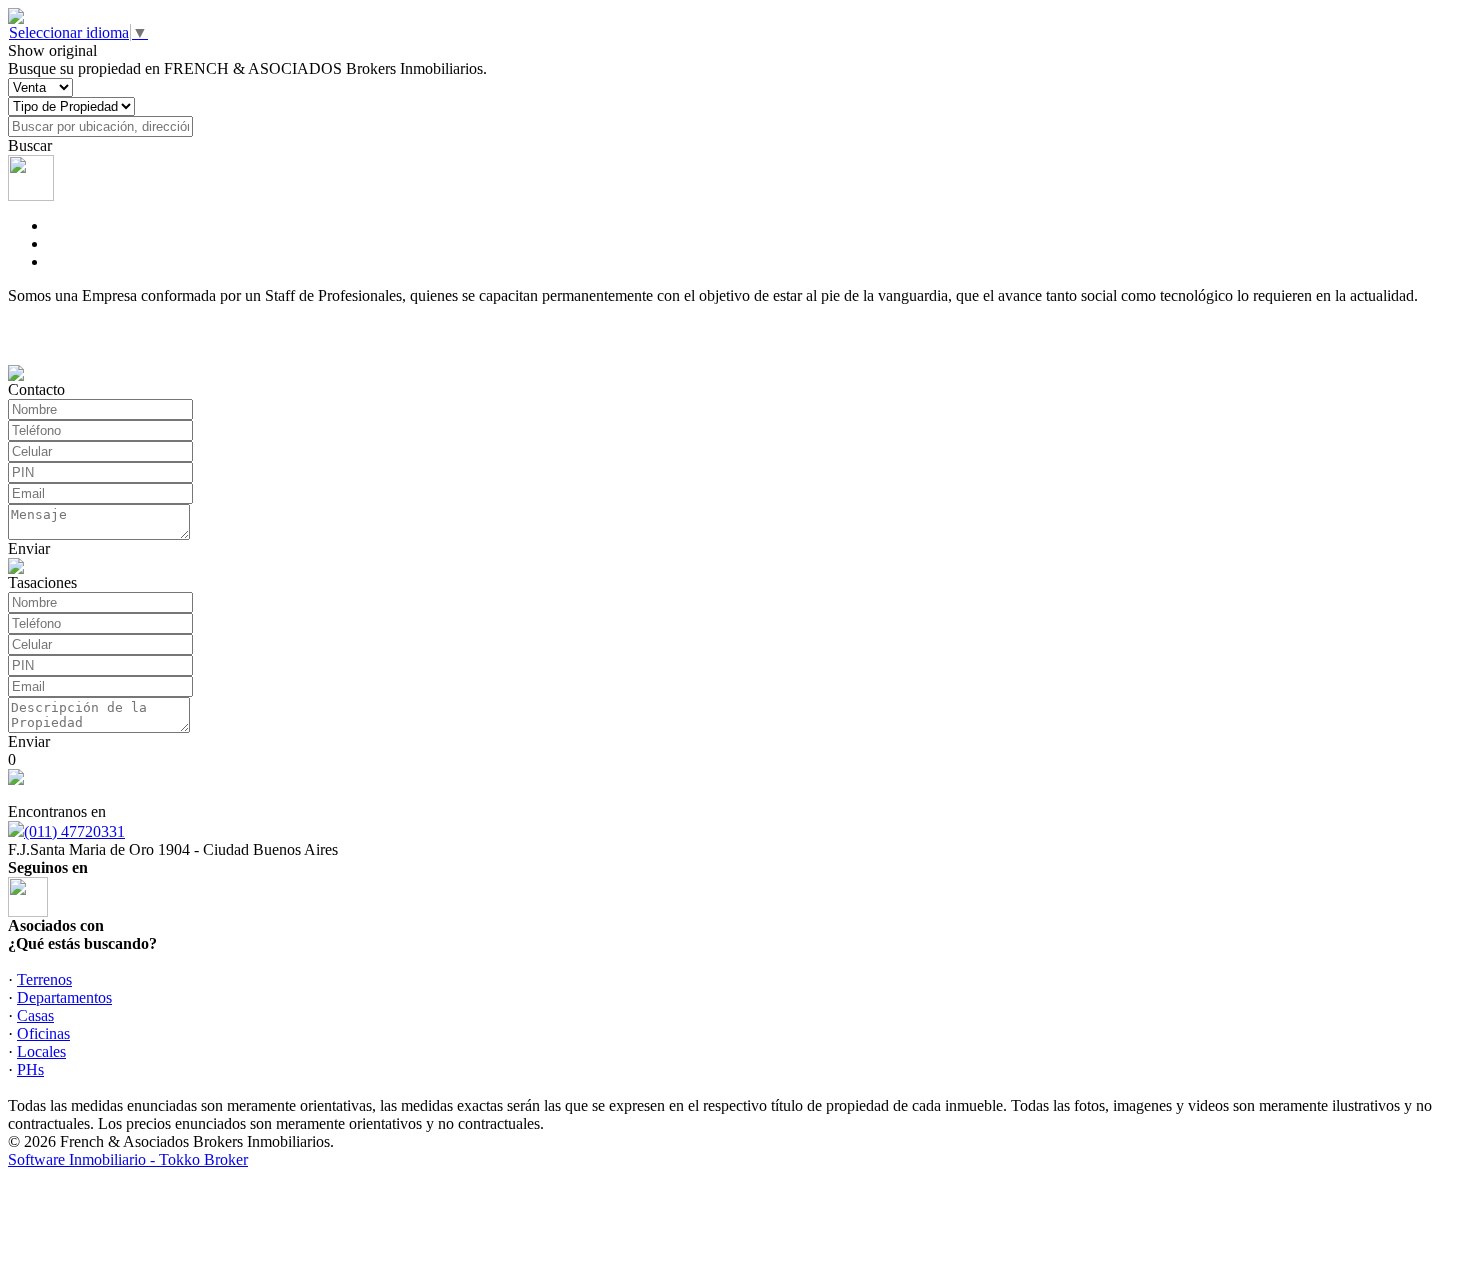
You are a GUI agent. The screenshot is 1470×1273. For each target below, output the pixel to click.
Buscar (30, 145)
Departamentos (64, 997)
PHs (30, 1069)
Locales (41, 1051)
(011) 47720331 (74, 831)
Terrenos (44, 979)
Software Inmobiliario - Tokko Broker (128, 1159)
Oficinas (43, 1033)
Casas (35, 1015)
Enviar (29, 548)
